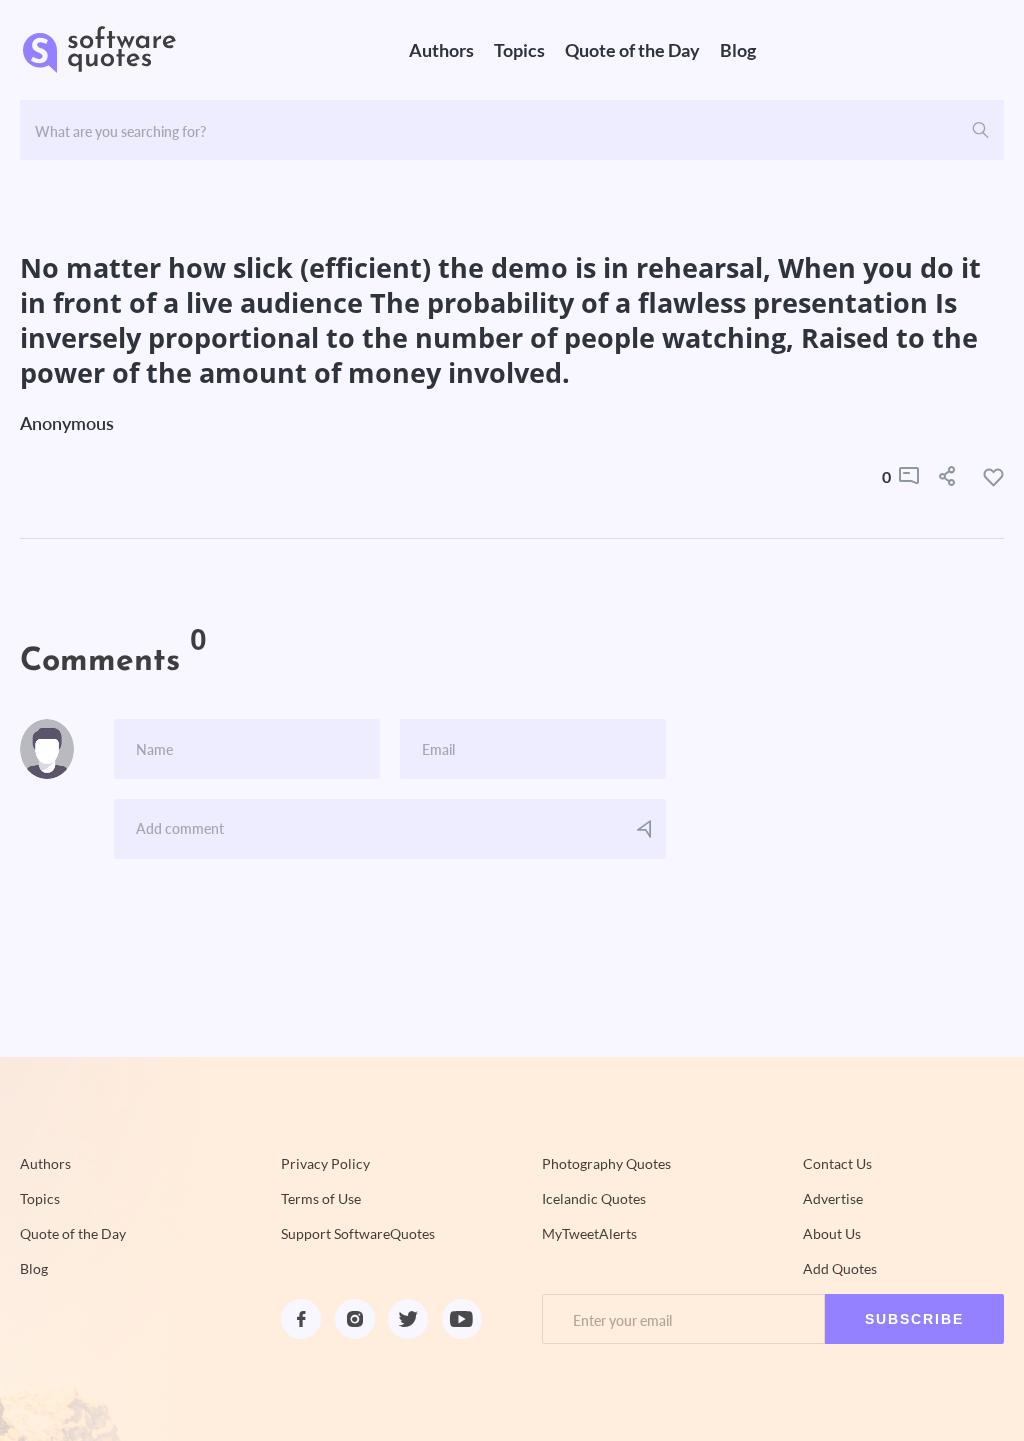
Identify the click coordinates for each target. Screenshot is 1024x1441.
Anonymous (67, 423)
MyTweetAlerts (589, 1234)
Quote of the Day (632, 50)
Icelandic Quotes (594, 1199)
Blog (738, 50)
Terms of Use (321, 1199)
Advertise (833, 1199)
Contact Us (837, 1164)
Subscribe (914, 1319)
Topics (519, 50)
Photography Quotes (606, 1164)
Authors (441, 50)
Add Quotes (840, 1269)
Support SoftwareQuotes (358, 1234)
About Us (832, 1234)
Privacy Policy (325, 1164)
